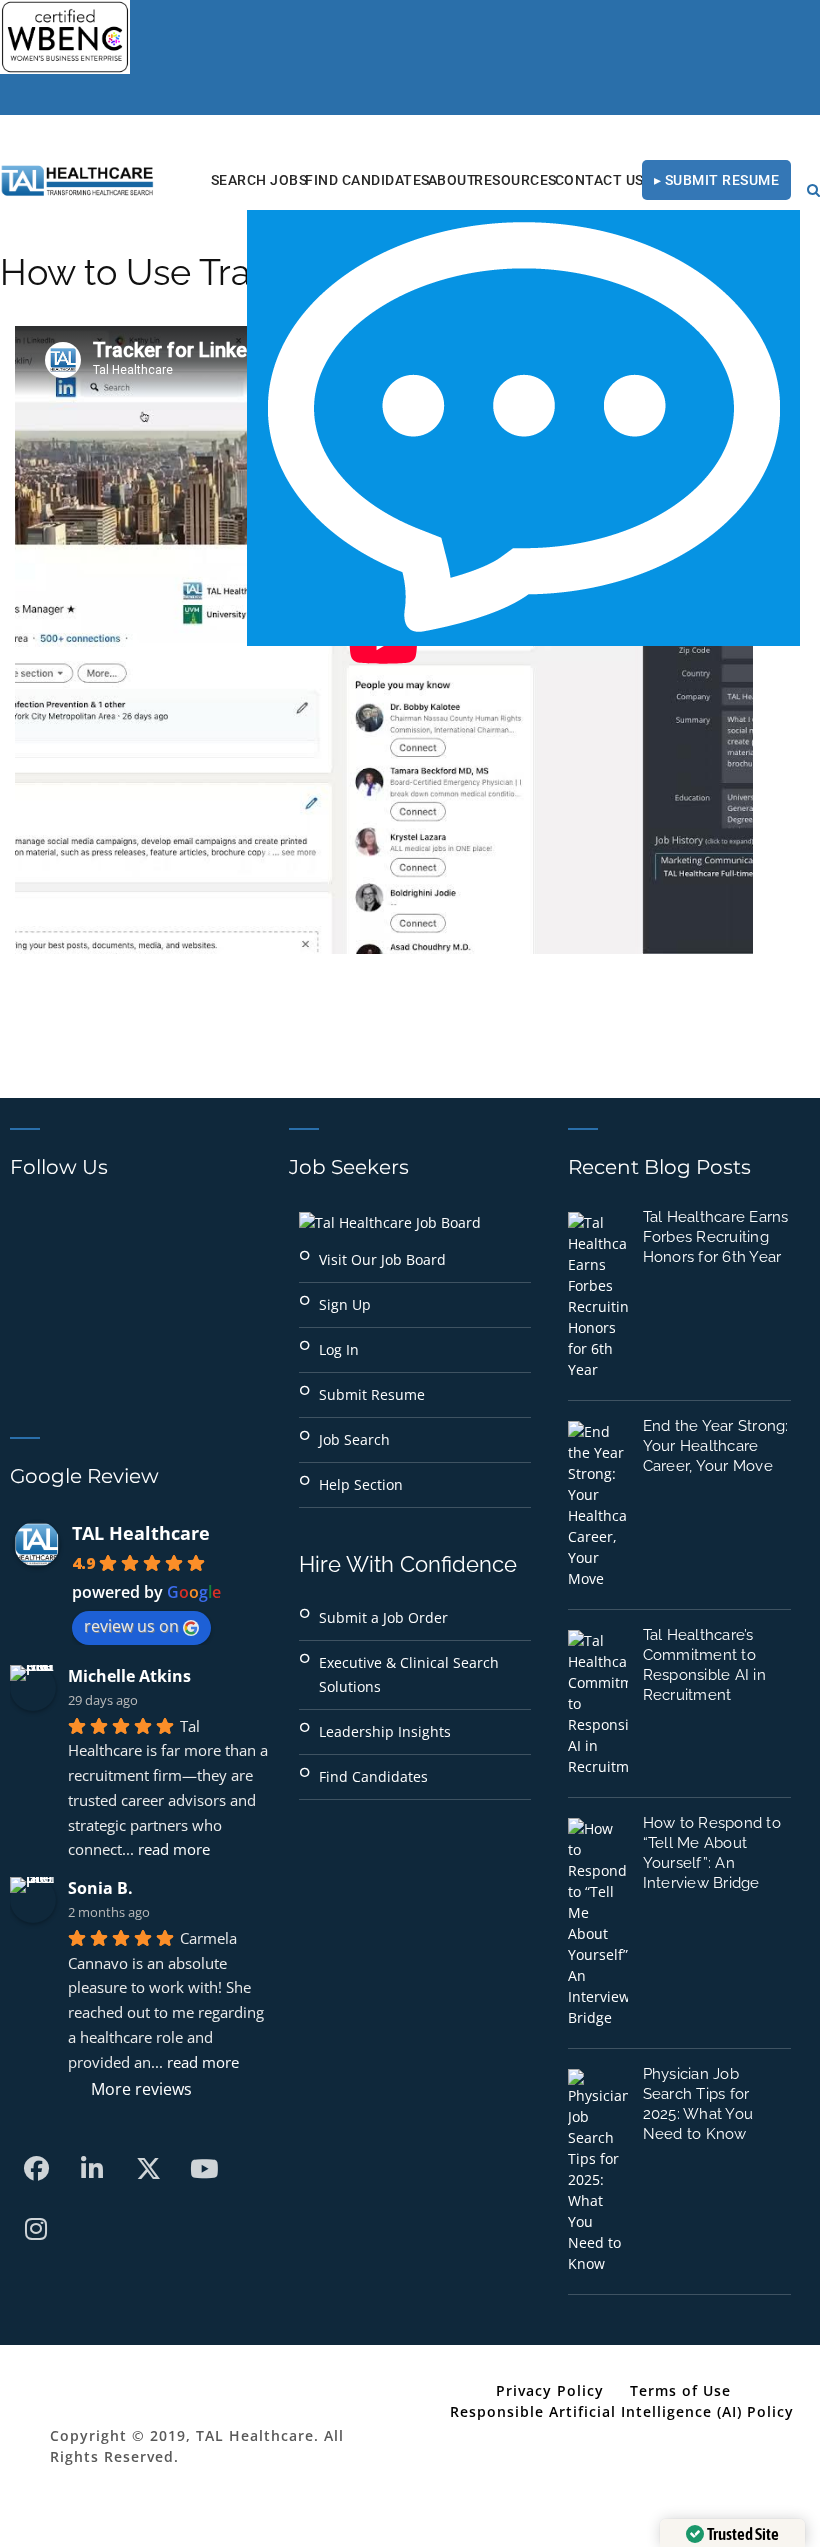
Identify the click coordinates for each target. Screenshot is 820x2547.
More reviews (141, 2089)
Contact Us (599, 180)
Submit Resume (372, 1394)
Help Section (361, 1484)
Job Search (354, 1439)
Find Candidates (367, 180)
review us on (131, 1626)
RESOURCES (515, 180)
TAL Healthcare (141, 1533)
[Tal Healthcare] (77, 180)
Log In (339, 1349)
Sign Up (345, 1304)
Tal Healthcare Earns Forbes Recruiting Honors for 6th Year (716, 1237)
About (452, 180)
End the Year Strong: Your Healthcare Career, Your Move (716, 1446)
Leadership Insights (385, 1731)
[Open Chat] (523, 428)
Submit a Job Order (383, 1617)
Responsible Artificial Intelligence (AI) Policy (622, 2411)
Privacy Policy (550, 2390)
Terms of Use (680, 2390)
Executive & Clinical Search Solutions (409, 1674)
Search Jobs (259, 180)
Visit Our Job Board (382, 1259)
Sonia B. (100, 1888)
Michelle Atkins (129, 1676)
